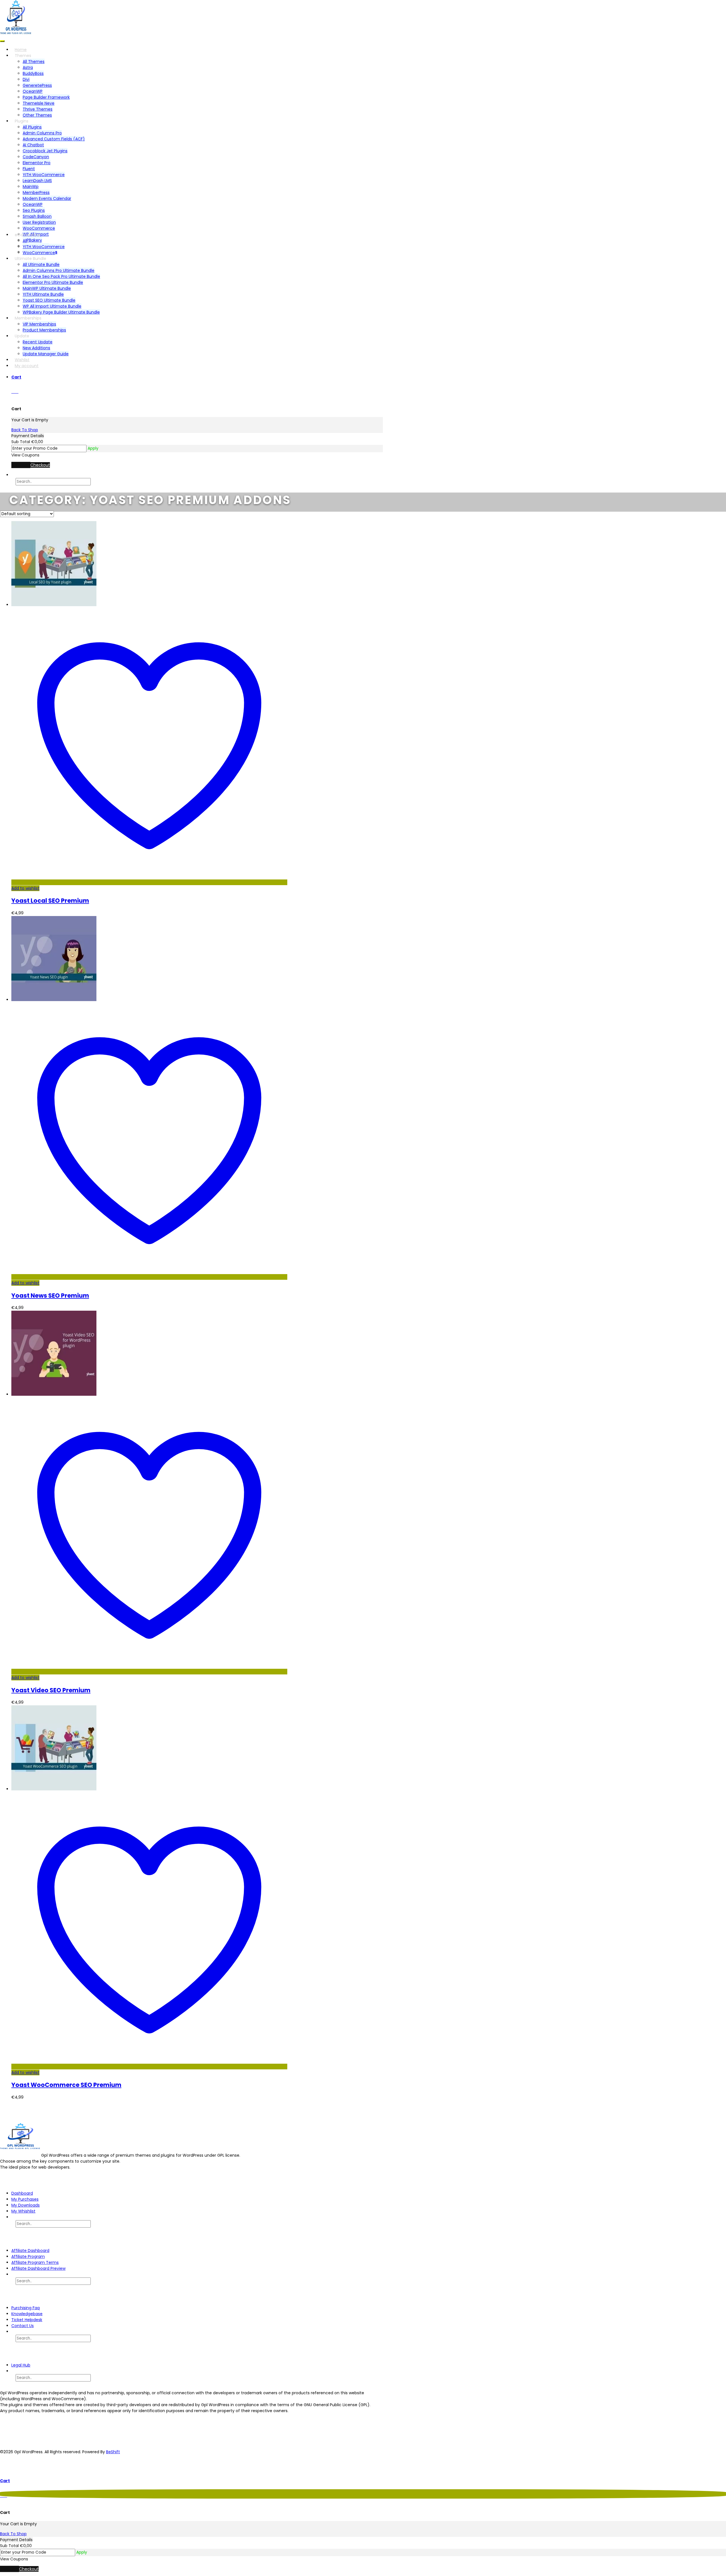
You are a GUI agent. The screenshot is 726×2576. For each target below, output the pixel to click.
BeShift (113, 2452)
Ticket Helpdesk (27, 2320)
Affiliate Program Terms (35, 2262)
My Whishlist (23, 2211)
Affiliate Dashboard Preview (38, 2268)
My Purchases (25, 2199)
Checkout (40, 465)
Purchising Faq (26, 2308)
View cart (21, 465)
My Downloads (26, 2205)
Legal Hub (21, 2365)
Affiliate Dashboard (30, 2251)
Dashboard (22, 2193)
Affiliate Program (28, 2256)
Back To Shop (25, 430)
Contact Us (23, 2326)
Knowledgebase (27, 2314)
